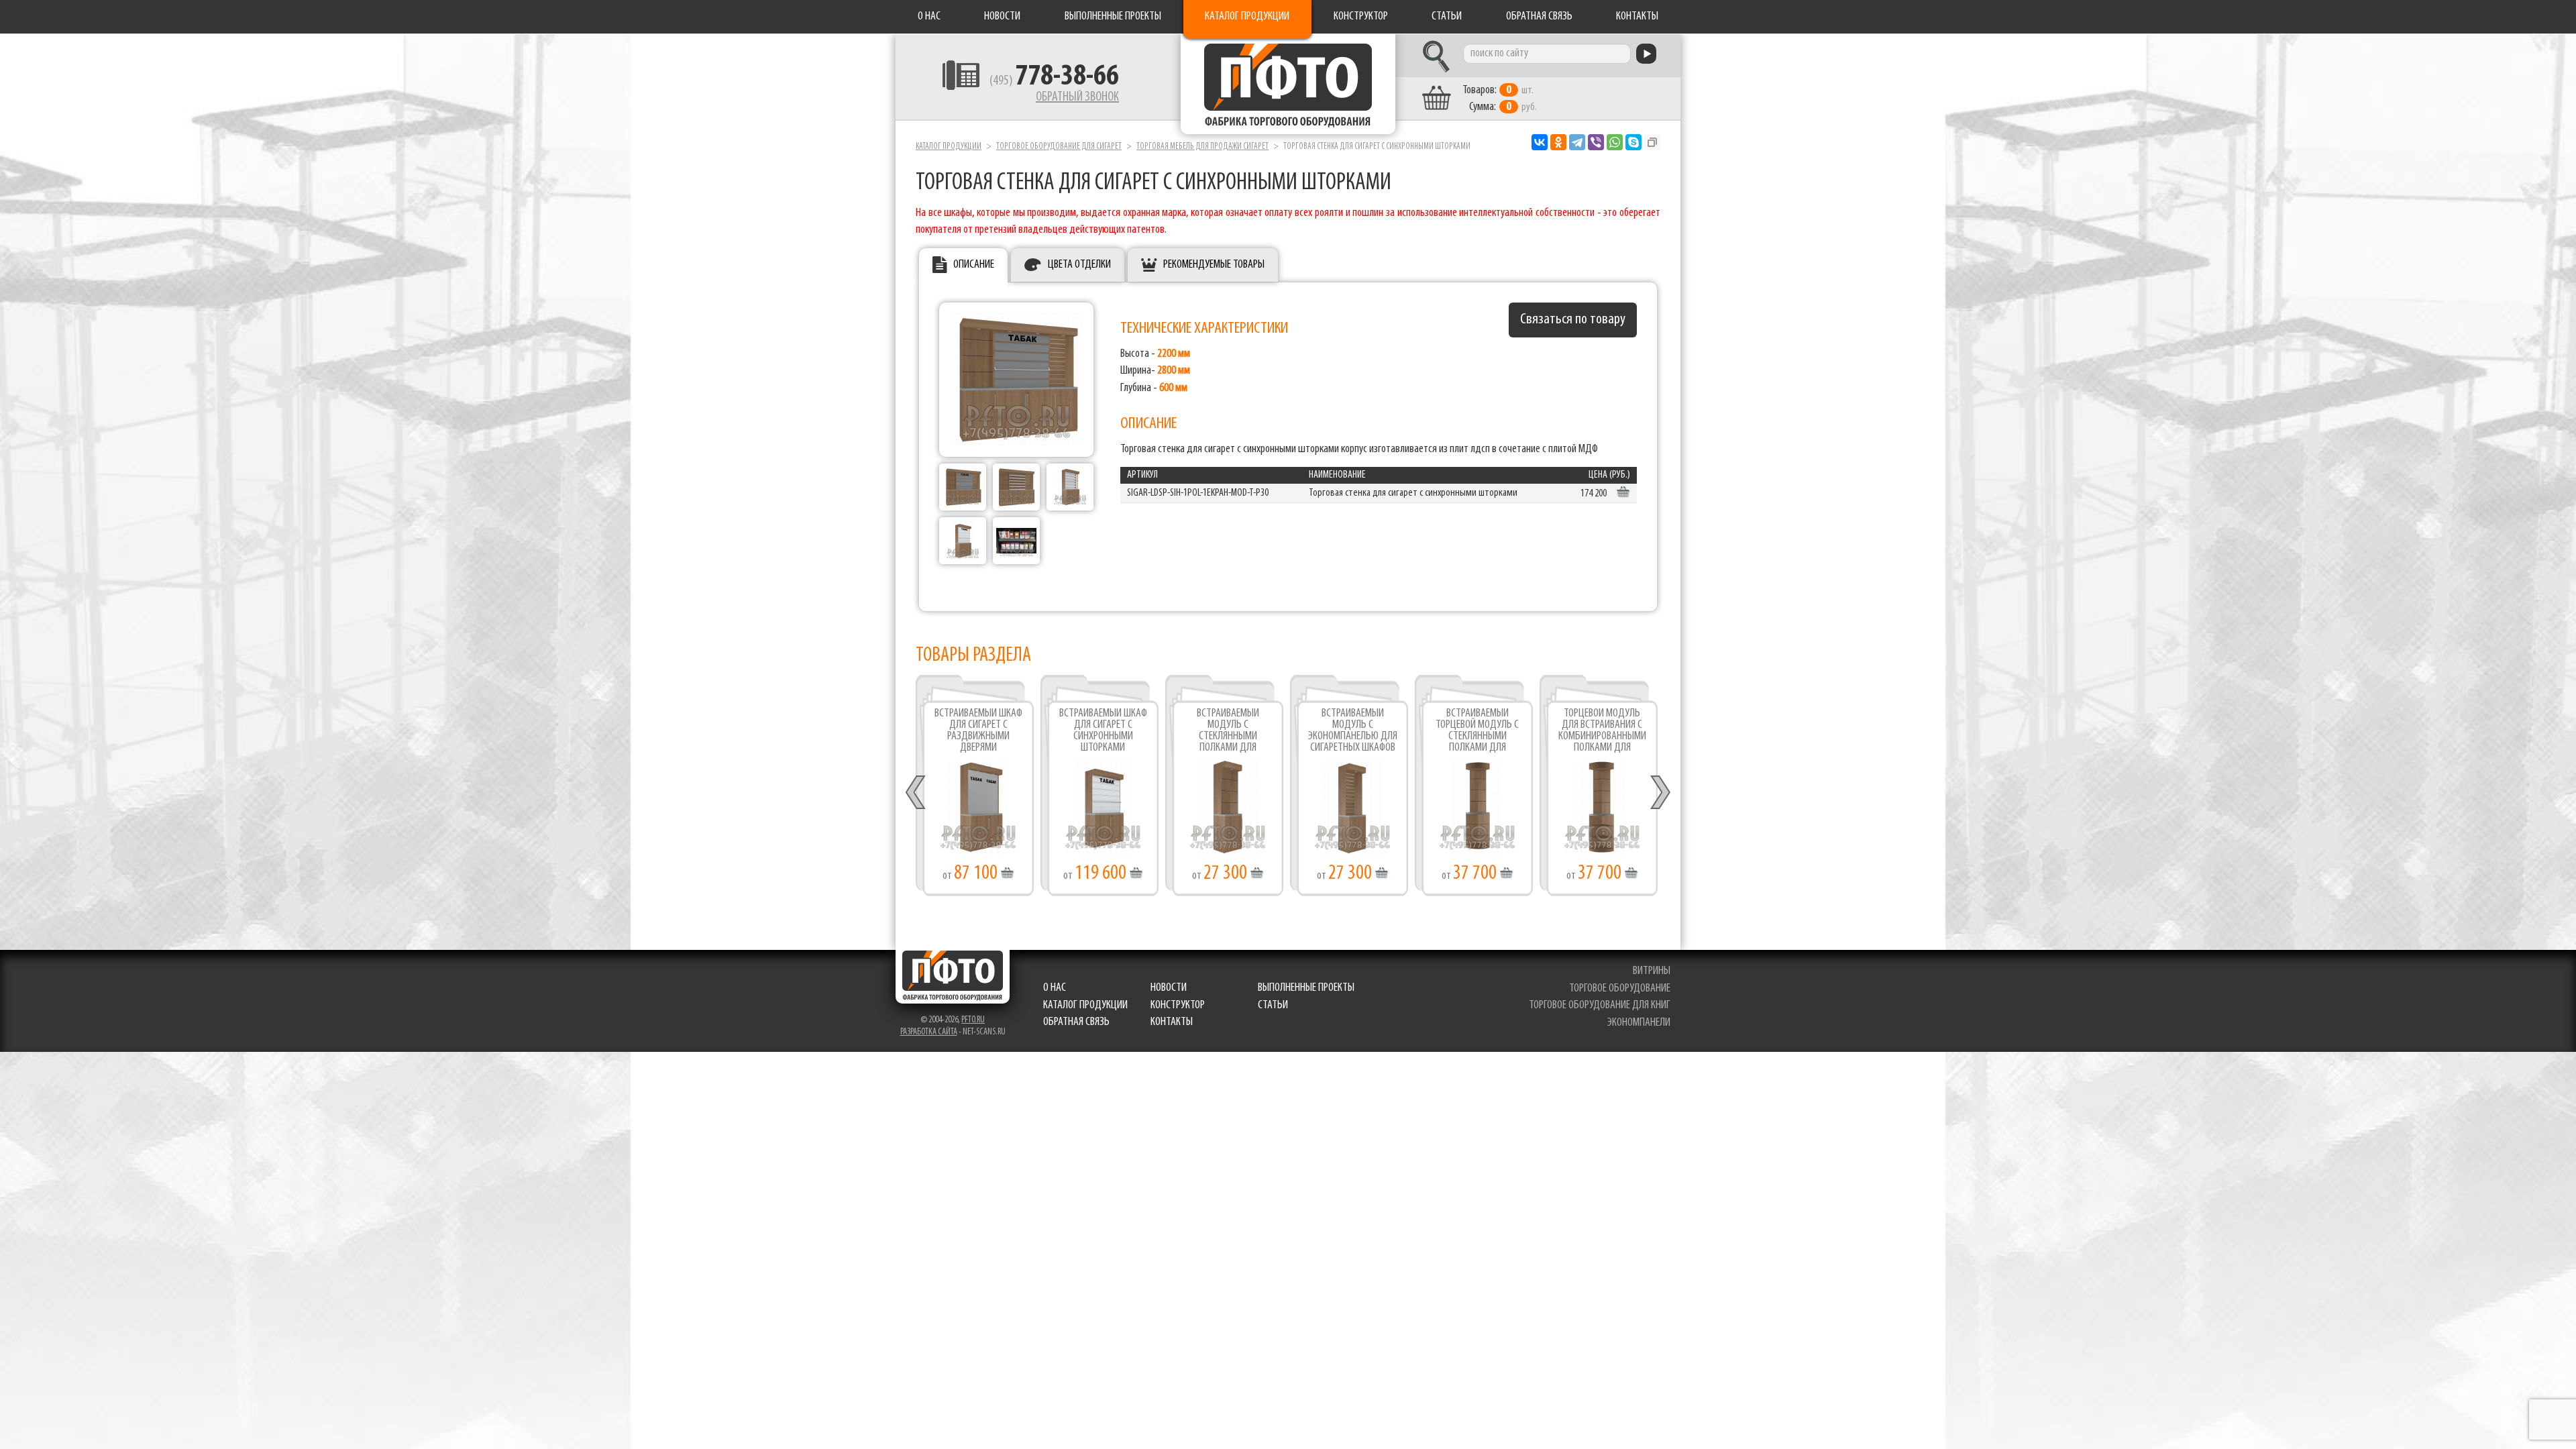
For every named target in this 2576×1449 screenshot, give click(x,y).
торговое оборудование (1620, 989)
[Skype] (1633, 142)
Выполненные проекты (1113, 17)
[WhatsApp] (1615, 142)
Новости (1002, 17)
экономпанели (1639, 1023)
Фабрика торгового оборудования (1288, 84)
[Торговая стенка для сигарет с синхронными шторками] (1016, 380)
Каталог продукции (1247, 17)
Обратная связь (1539, 17)
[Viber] (1596, 142)
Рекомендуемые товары (1214, 265)
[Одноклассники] (1558, 142)
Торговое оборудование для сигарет (1059, 147)
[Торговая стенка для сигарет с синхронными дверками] (963, 487)
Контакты (1637, 17)
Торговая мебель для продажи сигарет (1202, 147)
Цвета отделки (1079, 265)
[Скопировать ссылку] (1652, 142)
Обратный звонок (1077, 97)
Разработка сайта (929, 1032)
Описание (974, 265)
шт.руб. (1500, 99)
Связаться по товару (1573, 320)
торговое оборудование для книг (1600, 1006)
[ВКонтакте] (1540, 142)
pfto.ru (973, 1020)
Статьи (1447, 17)
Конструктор (1361, 17)
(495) (1054, 81)
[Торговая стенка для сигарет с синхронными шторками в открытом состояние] (1016, 487)
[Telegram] (1577, 142)
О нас (929, 17)
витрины (1652, 971)
